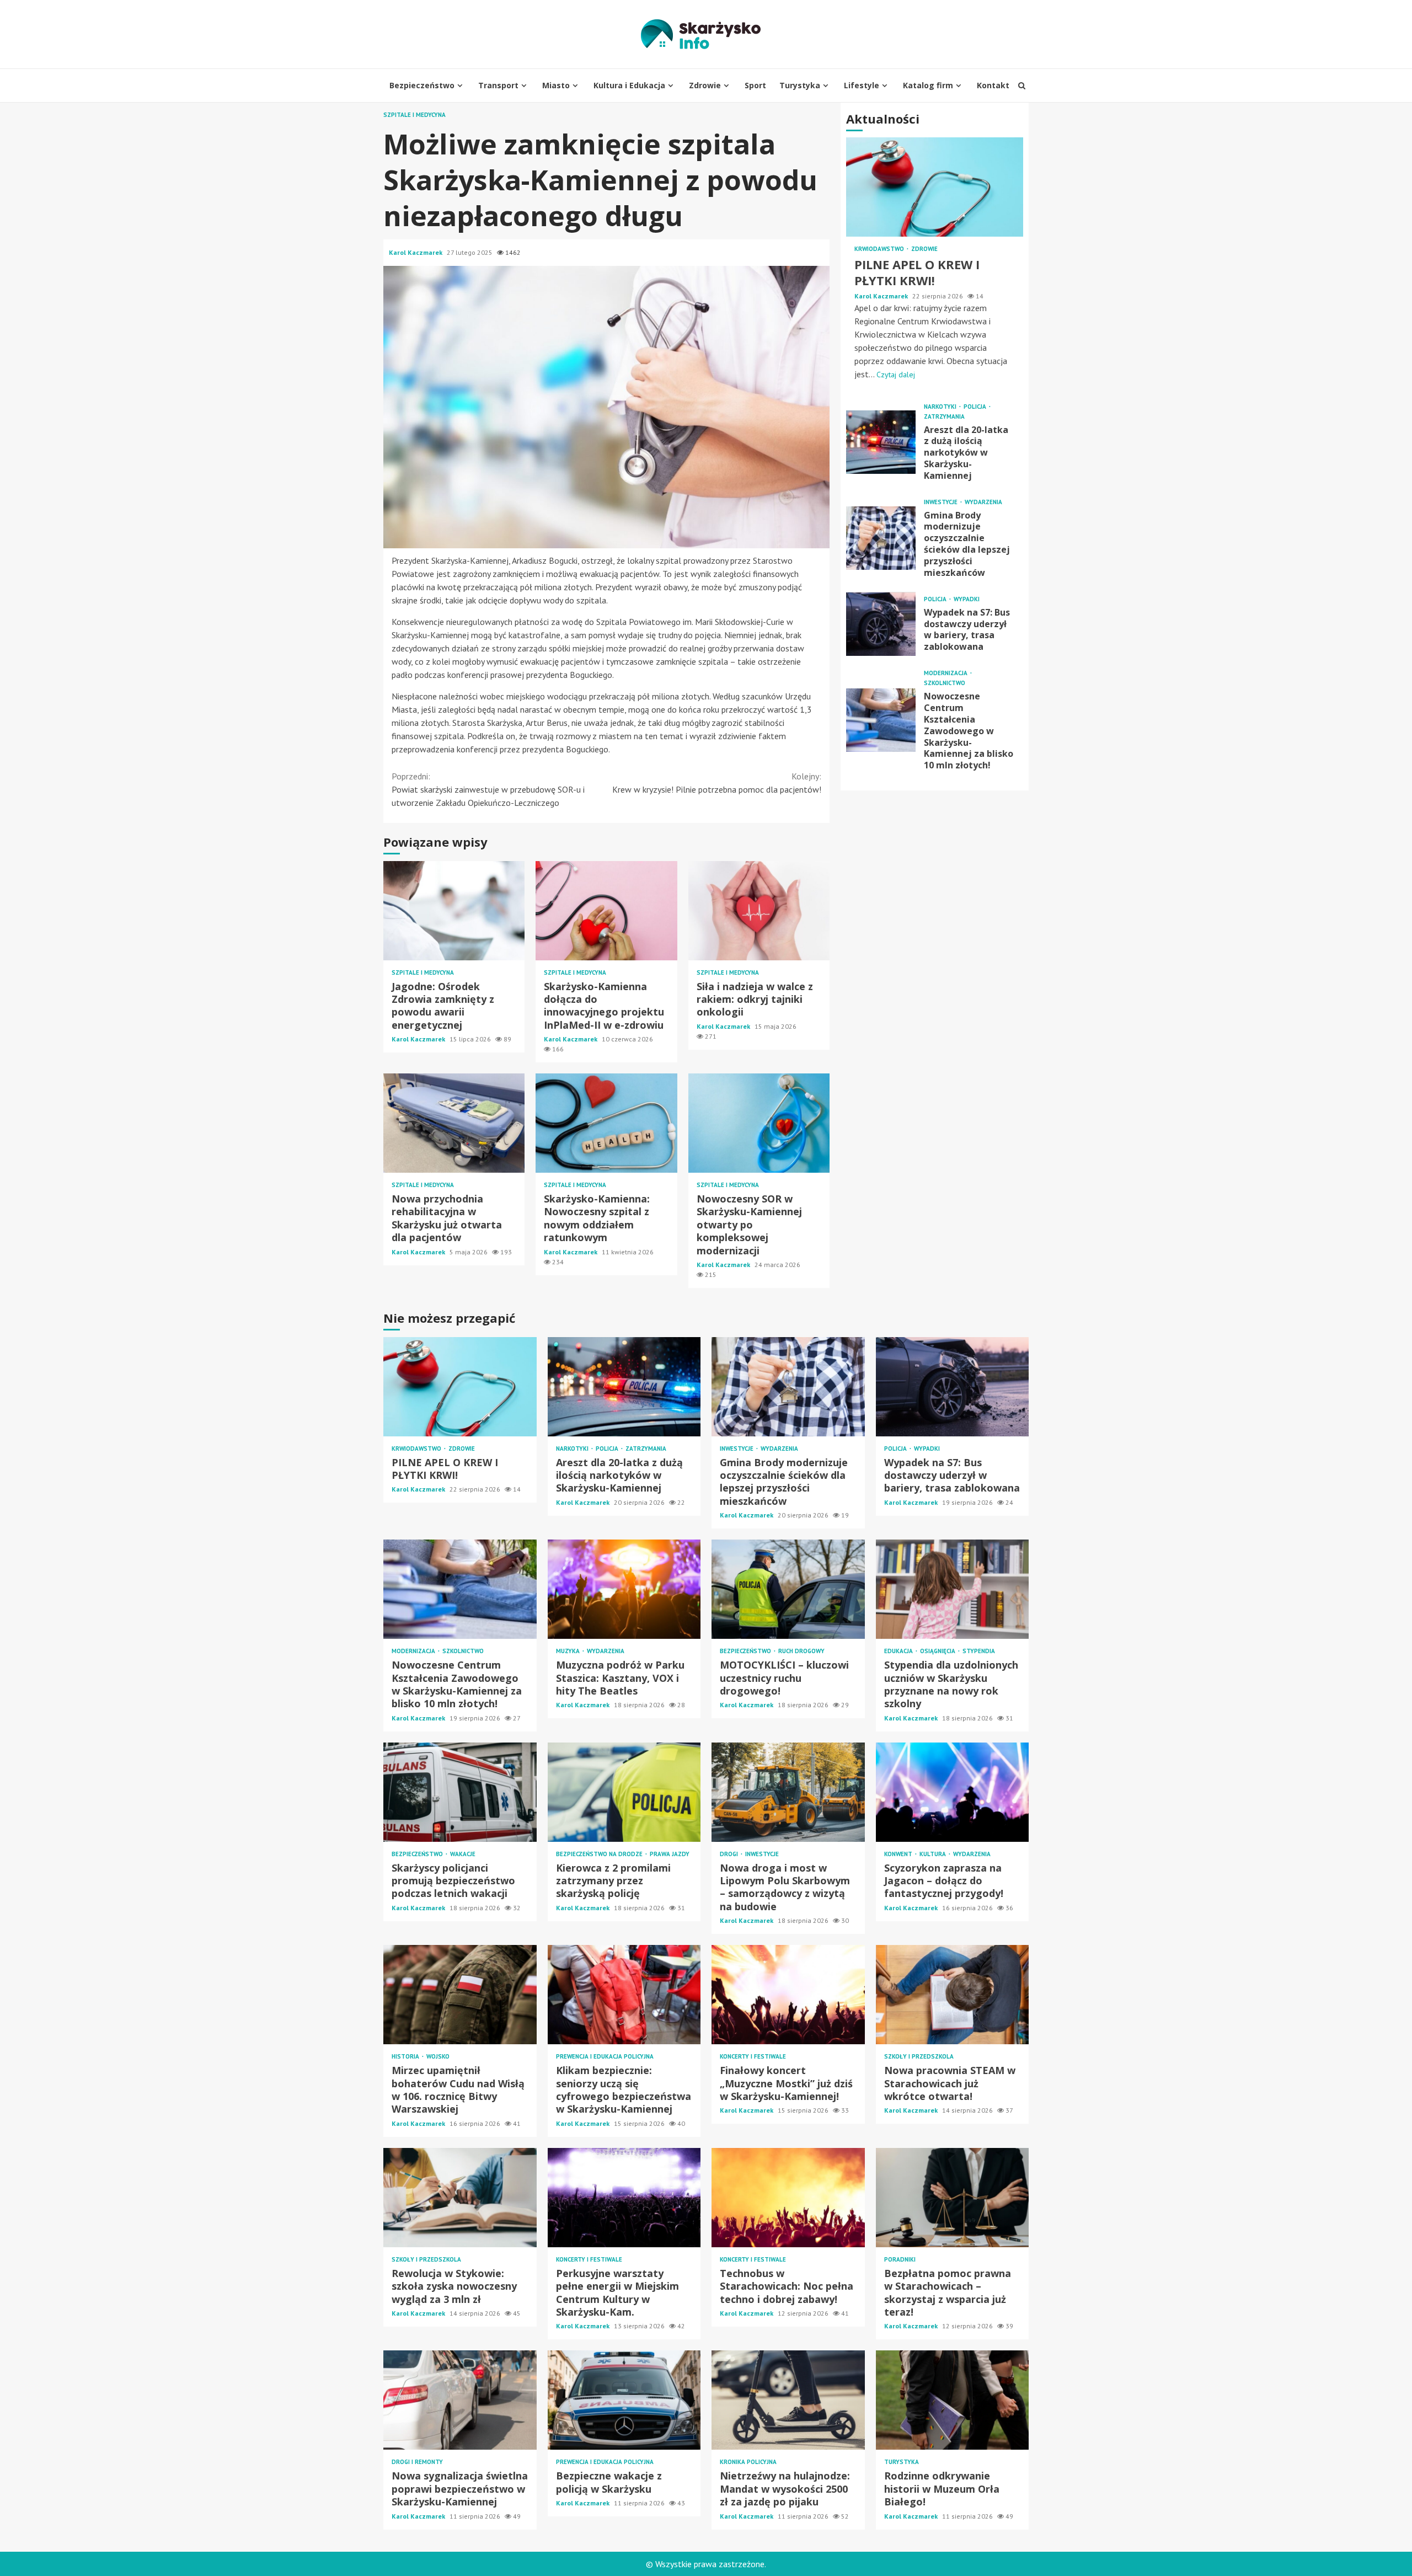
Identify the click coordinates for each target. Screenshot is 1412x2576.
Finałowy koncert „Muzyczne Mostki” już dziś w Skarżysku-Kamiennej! (788, 1995)
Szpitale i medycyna (414, 115)
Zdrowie (705, 85)
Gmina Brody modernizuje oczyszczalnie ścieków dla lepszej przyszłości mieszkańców (881, 538)
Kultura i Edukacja (629, 85)
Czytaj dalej (896, 375)
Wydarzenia (983, 502)
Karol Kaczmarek (416, 252)
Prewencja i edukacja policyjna (605, 2057)
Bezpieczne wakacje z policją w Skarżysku (624, 2400)
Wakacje (463, 1854)
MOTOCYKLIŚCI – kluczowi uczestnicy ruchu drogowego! (788, 1589)
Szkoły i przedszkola (919, 2057)
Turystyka (800, 85)
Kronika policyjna (748, 2462)
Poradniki (900, 2260)
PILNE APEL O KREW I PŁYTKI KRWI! (935, 188)
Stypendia (979, 1651)
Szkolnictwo (945, 684)
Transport (498, 85)
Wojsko (438, 2057)
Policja (976, 407)
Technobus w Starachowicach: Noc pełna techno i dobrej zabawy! (788, 2198)
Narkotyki (941, 407)
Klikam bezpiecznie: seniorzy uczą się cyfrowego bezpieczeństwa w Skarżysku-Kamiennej (624, 1995)
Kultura (934, 1854)
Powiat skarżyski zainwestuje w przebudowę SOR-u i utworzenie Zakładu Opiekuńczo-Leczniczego (488, 789)
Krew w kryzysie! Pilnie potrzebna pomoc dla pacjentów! (717, 783)
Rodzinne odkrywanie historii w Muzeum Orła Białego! (953, 2400)
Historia (406, 2057)
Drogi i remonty (417, 2462)
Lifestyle (862, 85)
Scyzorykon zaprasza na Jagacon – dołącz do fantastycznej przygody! (953, 1792)
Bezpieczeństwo (422, 85)
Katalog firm (928, 85)
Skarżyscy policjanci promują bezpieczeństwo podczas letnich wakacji (460, 1792)
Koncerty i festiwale (753, 2057)
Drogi (730, 1854)
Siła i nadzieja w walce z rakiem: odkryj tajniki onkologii (759, 911)
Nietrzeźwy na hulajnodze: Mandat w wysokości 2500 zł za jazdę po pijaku (788, 2400)
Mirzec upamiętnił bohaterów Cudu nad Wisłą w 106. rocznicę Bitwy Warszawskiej (460, 1995)
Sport (755, 85)
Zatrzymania (944, 417)
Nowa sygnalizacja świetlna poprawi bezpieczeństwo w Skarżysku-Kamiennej (460, 2400)
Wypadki (967, 599)
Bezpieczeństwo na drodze (600, 1854)
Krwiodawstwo (880, 250)
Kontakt (993, 85)
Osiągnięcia (938, 1651)
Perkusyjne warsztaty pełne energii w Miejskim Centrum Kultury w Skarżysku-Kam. (624, 2198)
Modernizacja (946, 674)
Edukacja (899, 1651)
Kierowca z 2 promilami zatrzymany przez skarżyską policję (624, 1792)
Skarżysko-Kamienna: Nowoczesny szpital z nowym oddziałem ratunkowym (606, 1123)
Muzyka (569, 1651)
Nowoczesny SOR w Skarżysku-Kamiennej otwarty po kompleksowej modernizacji (759, 1123)
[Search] (1022, 85)
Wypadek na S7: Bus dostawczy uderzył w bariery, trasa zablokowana (881, 624)
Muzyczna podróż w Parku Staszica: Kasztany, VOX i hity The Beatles (624, 1589)
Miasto (556, 85)
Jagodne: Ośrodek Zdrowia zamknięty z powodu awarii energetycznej (454, 911)
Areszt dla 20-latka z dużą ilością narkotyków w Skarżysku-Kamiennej (881, 442)
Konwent (899, 1854)
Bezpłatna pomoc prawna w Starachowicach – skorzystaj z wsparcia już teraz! (953, 2198)
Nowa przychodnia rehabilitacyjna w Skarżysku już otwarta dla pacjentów (454, 1123)
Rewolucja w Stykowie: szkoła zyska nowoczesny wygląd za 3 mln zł (460, 2198)
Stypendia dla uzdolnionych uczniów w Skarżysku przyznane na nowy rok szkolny (953, 1589)
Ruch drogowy (801, 1651)
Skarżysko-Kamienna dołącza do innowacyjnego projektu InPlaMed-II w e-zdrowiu (606, 911)
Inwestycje (942, 502)
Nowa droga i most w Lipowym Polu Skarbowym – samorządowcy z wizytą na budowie (788, 1792)
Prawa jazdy (670, 1854)
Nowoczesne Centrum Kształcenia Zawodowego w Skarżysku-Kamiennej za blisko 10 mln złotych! (881, 720)
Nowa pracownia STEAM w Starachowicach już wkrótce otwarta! (953, 1995)
